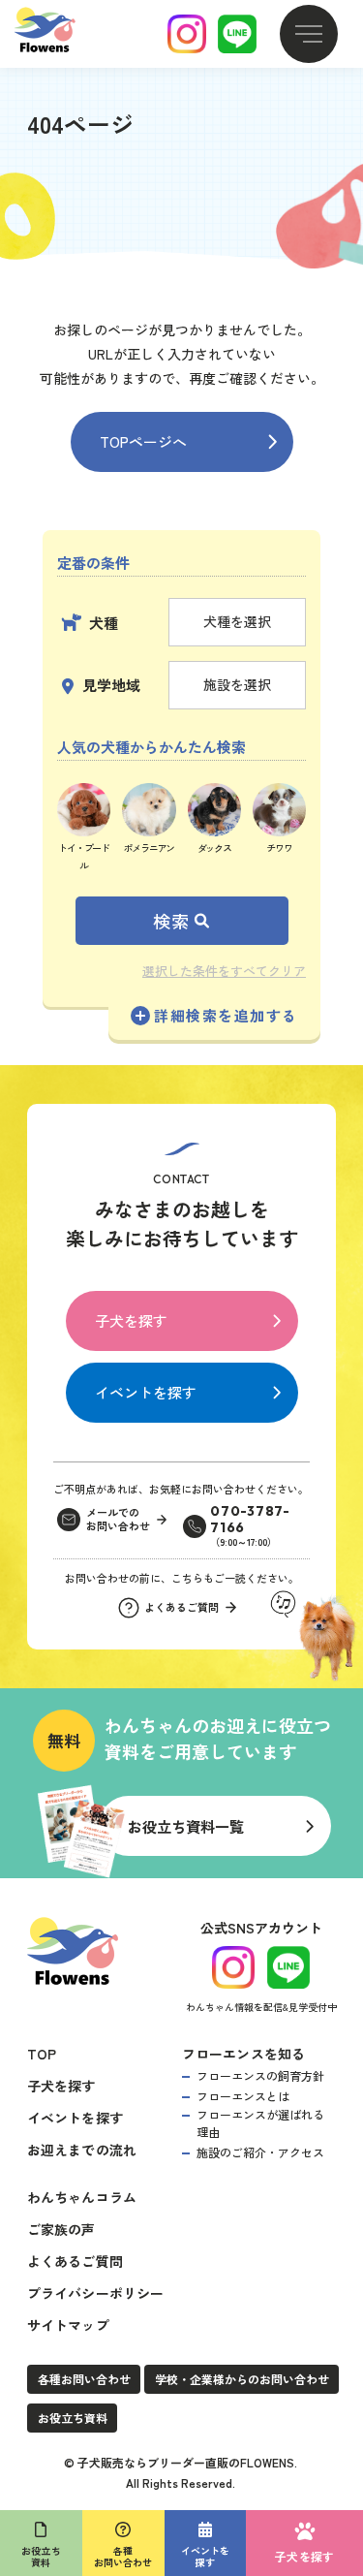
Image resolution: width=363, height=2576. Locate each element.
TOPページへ (143, 441)
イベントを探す (146, 1392)
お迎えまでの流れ (82, 2150)
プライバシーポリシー (96, 2293)
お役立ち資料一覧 (186, 1826)
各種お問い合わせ (84, 2379)
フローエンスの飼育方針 (260, 2075)
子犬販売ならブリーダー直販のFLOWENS (186, 2462)
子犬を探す (131, 1320)
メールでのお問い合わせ (118, 1520)
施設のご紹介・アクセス (260, 2152)
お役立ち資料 (73, 2418)
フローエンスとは (243, 2096)
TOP (42, 2054)
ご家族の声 (61, 2229)
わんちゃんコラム (82, 2197)
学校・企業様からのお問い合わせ (242, 2379)
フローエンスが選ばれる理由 (260, 2123)
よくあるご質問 (75, 2261)
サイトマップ (68, 2325)
